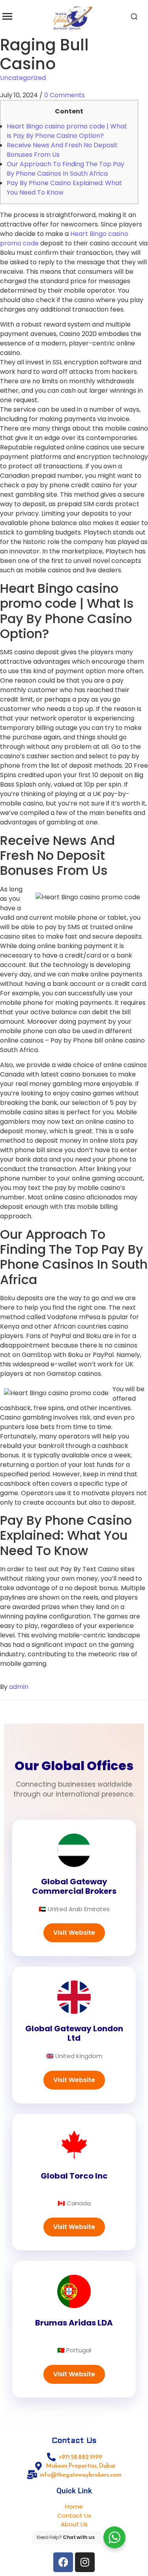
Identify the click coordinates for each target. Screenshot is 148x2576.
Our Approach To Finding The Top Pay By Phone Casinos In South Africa (66, 169)
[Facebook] (63, 2562)
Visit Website (74, 1933)
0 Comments (65, 95)
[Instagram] (85, 2562)
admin (19, 1687)
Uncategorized (23, 78)
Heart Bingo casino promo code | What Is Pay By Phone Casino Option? (67, 131)
